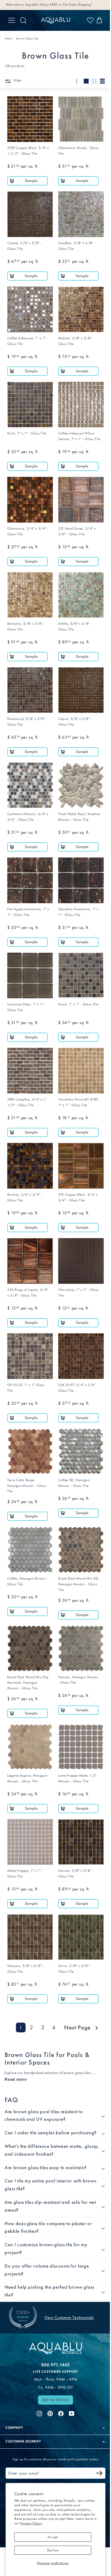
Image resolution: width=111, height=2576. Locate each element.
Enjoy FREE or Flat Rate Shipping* (67, 4)
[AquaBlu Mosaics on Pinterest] (48, 2378)
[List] (102, 81)
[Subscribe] (95, 2439)
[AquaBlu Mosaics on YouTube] (70, 2378)
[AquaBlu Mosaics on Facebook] (59, 2378)
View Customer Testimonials (69, 2284)
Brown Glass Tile (27, 39)
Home (8, 39)
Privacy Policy (31, 2523)
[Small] (94, 81)
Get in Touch (54, 2365)
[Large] (86, 81)
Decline (53, 2550)
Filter (17, 80)
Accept (53, 2537)
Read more (16, 2079)
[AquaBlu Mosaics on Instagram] (37, 2378)
